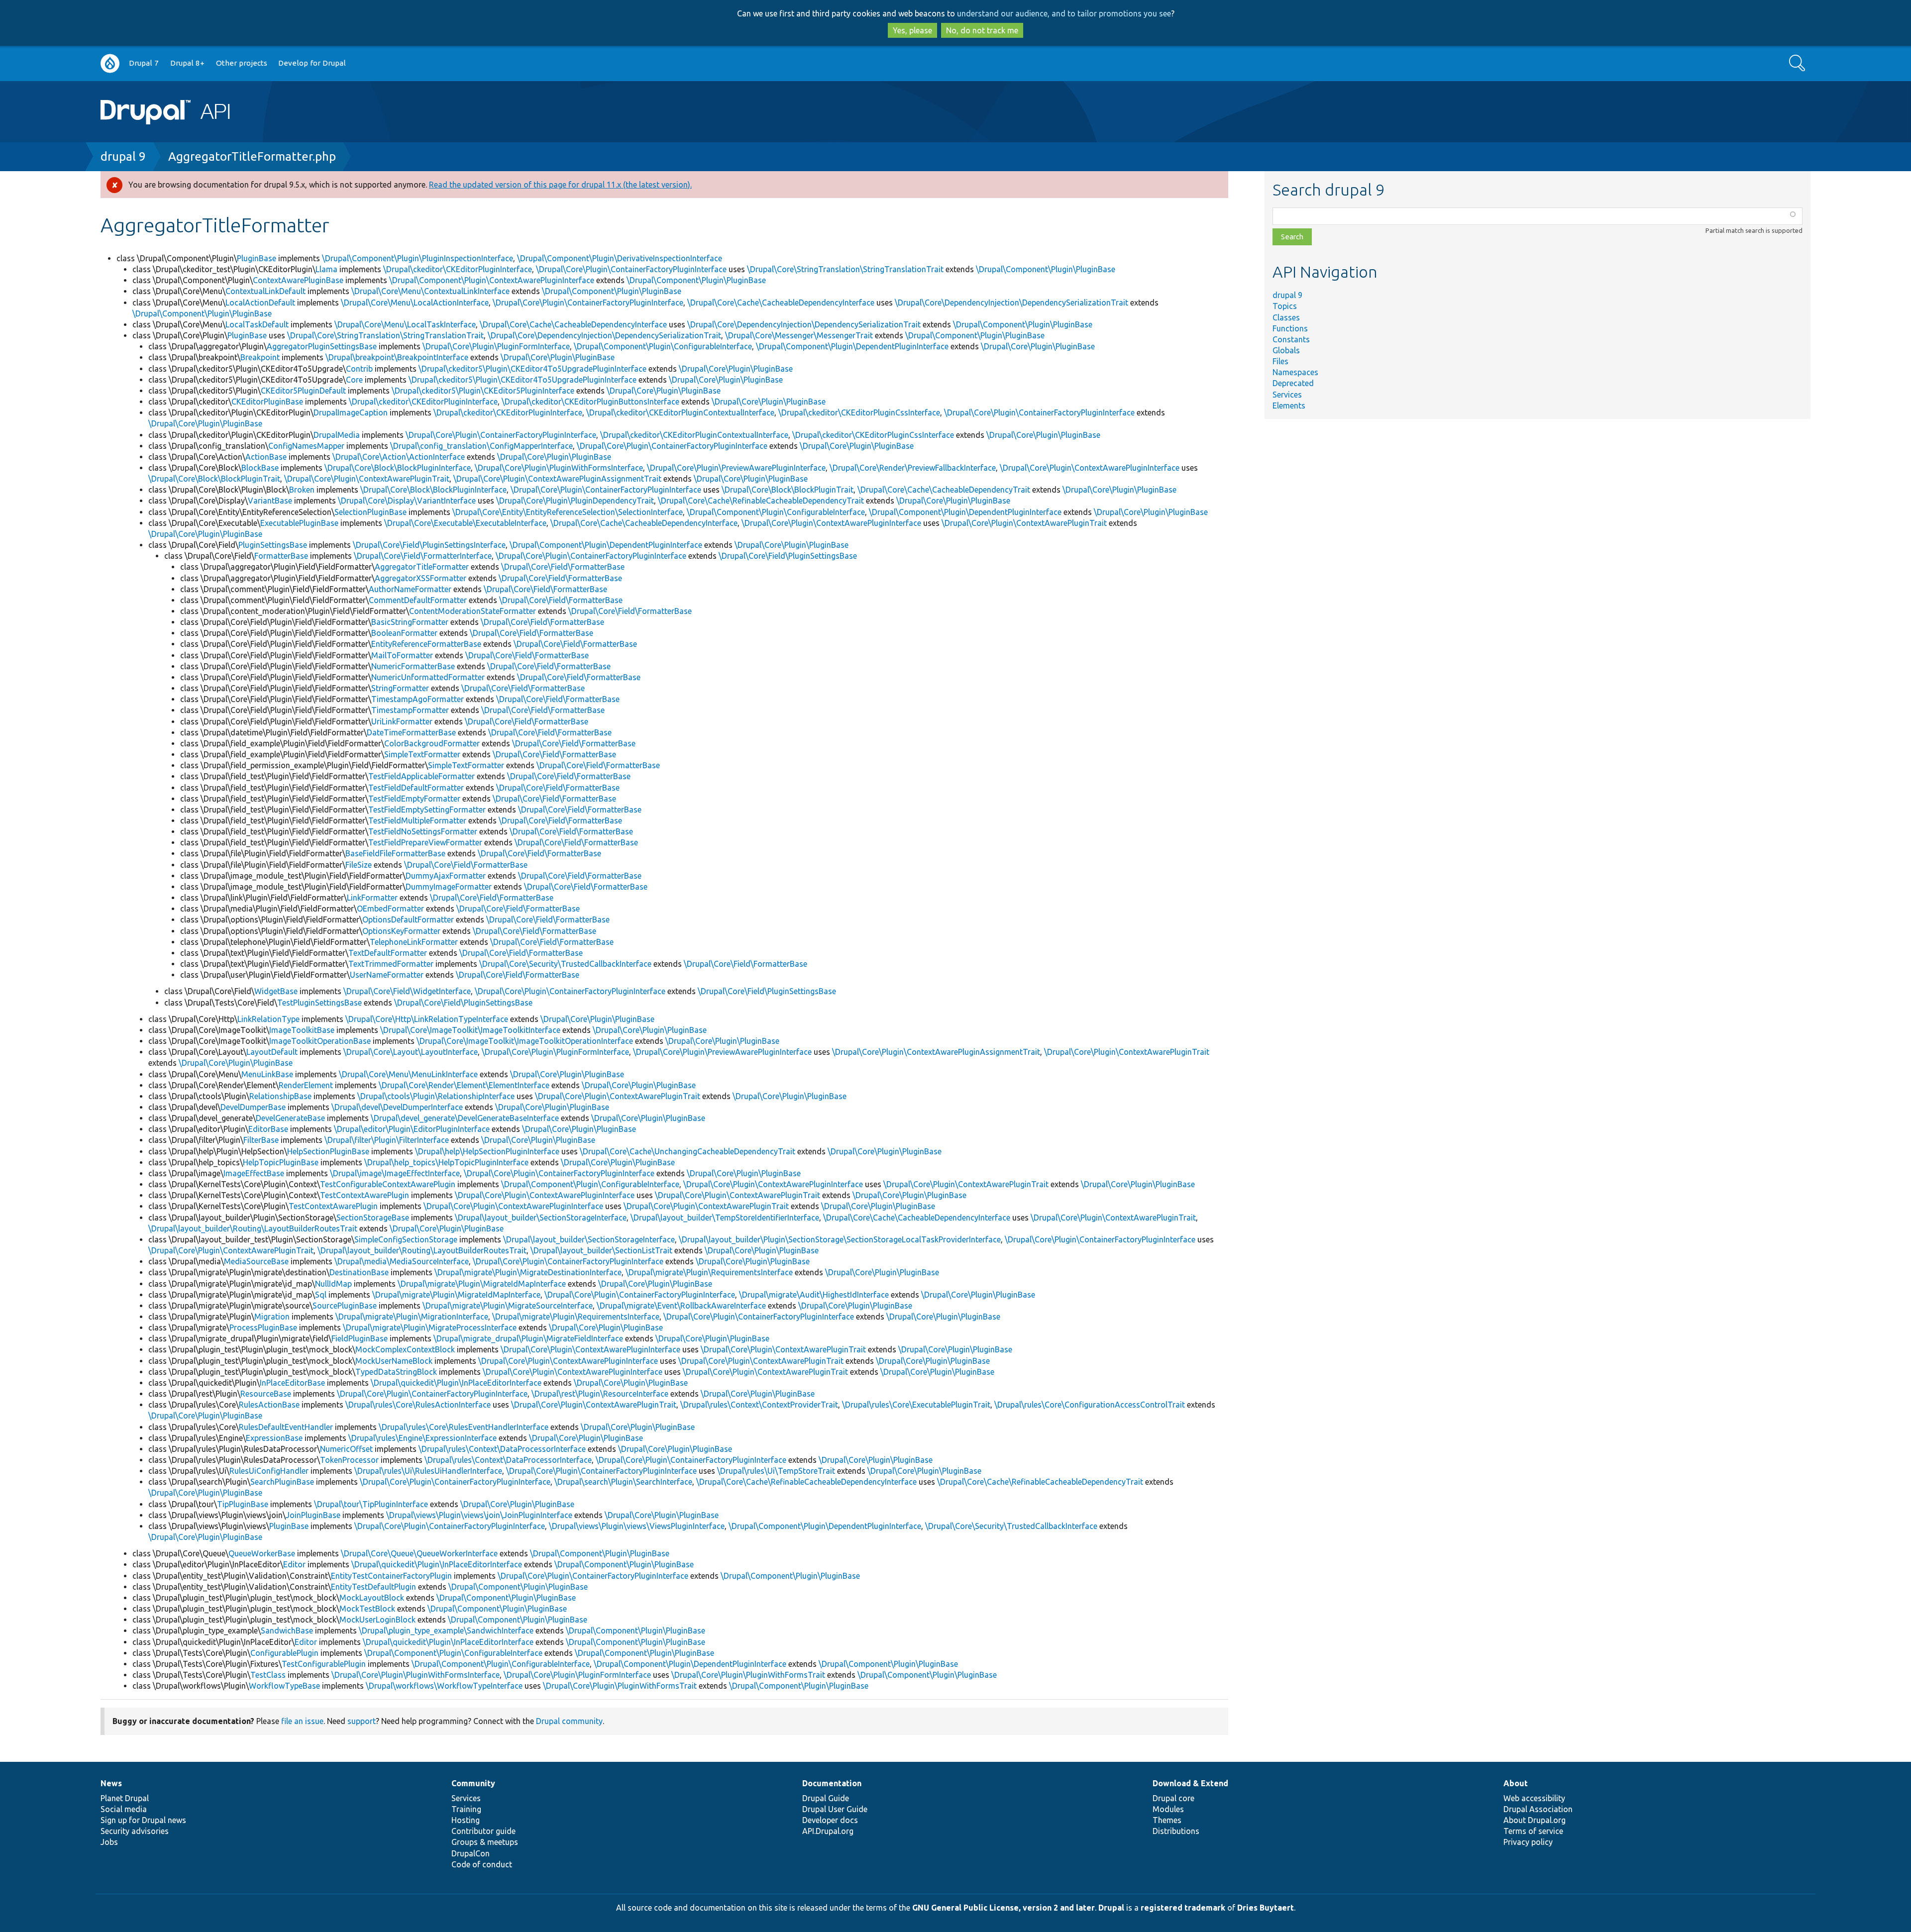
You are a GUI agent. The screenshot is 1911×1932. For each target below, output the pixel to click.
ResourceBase (266, 1394)
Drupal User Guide (835, 1809)
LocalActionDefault (260, 303)
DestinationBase (359, 1272)
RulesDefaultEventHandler (286, 1427)
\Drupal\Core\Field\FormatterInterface (423, 556)
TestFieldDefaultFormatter (416, 788)
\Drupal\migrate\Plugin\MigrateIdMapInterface (482, 1284)
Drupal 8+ (187, 63)
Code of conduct (482, 1864)
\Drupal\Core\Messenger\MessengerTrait (799, 335)
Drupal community (569, 1721)
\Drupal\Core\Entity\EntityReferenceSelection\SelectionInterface (568, 512)
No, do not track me (982, 30)
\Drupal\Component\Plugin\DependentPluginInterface (852, 346)
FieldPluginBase (360, 1338)
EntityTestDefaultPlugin (373, 1587)
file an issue (302, 1721)
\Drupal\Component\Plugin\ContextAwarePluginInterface (492, 280)
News (111, 1783)
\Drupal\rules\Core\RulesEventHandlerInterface (464, 1427)
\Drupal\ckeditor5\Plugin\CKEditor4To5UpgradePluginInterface (532, 369)
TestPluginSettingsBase (319, 1003)
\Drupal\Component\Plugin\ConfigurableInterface (663, 346)
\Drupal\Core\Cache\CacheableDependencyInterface (781, 303)
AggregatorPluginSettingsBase (322, 346)
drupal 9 (123, 156)
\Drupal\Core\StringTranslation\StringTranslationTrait (845, 269)
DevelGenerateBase (290, 1118)
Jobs (109, 1842)
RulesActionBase (269, 1405)
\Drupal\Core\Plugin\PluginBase (1038, 346)
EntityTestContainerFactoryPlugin (391, 1576)
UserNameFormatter (387, 975)
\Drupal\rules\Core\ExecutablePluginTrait (916, 1405)
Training (466, 1809)
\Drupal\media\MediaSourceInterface (402, 1261)
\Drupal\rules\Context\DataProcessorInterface (502, 1449)
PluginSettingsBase (273, 545)
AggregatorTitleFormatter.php (252, 156)
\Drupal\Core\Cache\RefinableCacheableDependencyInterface (806, 1482)
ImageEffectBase (254, 1173)
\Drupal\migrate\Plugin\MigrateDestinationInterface (528, 1272)
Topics (1285, 306)
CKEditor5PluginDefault (303, 391)
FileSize (359, 865)
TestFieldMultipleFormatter (417, 820)
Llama (326, 269)
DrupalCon (471, 1853)
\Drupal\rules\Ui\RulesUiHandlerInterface (428, 1471)
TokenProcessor (349, 1460)
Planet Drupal (125, 1798)
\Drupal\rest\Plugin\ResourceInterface (600, 1394)
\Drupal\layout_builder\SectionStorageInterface (541, 1218)
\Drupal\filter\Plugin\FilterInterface (387, 1140)
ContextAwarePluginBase (298, 280)
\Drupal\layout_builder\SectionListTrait (601, 1250)
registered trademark (1183, 1908)
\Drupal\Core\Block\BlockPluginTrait (214, 479)
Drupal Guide (826, 1798)
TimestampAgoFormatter (418, 699)
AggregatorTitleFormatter (422, 567)
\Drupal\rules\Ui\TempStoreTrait (776, 1471)
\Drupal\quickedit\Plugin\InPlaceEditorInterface (456, 1383)
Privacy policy (1528, 1842)
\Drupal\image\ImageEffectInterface (395, 1173)
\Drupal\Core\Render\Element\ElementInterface (464, 1085)
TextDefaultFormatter (388, 953)
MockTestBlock (367, 1609)
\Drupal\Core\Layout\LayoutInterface (411, 1052)
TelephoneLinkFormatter (414, 942)
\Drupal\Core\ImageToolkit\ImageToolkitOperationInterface (525, 1041)
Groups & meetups (485, 1842)
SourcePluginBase (345, 1306)
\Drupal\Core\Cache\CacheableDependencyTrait (944, 490)
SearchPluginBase (282, 1482)
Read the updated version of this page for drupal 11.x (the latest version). (560, 185)
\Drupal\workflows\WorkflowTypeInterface (444, 1686)
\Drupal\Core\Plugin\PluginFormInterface (496, 346)
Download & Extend (1190, 1783)
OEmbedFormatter (390, 909)
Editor (294, 1564)
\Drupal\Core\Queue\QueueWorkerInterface (419, 1553)
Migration (272, 1317)
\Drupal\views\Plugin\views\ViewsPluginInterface (637, 1526)
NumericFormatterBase (413, 666)
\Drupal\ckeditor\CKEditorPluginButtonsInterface (590, 402)
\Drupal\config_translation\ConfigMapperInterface (481, 446)
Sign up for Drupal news (143, 1820)
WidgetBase (276, 991)
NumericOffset (346, 1449)
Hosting (466, 1820)
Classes (1286, 317)
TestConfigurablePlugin (324, 1664)
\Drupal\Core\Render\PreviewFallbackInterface (913, 468)
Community (473, 1783)
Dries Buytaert (1266, 1908)
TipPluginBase (243, 1504)
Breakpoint (260, 357)
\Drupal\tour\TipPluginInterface (371, 1504)
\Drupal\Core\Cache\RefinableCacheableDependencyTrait (761, 501)
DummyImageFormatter (449, 887)
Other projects (242, 63)
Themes (1167, 1820)
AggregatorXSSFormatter (421, 578)
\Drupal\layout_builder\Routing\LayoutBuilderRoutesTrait (253, 1228)
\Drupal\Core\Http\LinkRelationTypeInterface (427, 1019)
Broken (302, 490)
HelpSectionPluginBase (328, 1151)
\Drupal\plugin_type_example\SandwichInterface (446, 1630)
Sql (321, 1295)
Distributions (1176, 1831)
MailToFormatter (402, 655)
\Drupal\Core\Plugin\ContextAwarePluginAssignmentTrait (557, 479)
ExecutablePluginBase (299, 523)
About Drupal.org (1535, 1820)
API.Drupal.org (828, 1831)
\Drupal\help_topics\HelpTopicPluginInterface (446, 1162)
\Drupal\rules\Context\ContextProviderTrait (759, 1405)
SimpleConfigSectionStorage (406, 1239)
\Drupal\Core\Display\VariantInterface (407, 501)
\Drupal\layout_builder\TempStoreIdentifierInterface (725, 1218)
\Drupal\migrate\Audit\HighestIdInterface (814, 1295)
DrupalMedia (337, 435)
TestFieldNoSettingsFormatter (423, 831)
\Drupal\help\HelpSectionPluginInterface (487, 1151)
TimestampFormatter (410, 710)
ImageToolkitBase (302, 1030)
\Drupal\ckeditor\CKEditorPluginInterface (458, 269)
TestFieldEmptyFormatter (414, 799)
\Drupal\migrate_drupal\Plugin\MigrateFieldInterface (528, 1338)
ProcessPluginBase (263, 1327)
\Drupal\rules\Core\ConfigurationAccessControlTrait (1090, 1405)
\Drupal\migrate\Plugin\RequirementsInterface (709, 1272)
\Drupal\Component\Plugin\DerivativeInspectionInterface (620, 258)
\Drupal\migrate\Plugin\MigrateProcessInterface (430, 1327)
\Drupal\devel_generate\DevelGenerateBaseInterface (465, 1118)
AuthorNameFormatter (410, 589)
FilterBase (261, 1140)
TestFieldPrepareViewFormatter (425, 842)
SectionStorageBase (373, 1218)
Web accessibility (1534, 1798)
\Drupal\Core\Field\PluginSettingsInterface (429, 545)
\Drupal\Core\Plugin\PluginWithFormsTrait (748, 1675)
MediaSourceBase (256, 1261)
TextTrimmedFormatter (391, 964)
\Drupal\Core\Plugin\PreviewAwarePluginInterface (736, 468)
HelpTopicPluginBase (281, 1162)
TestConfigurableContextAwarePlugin (388, 1184)
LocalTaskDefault (257, 324)
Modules (1168, 1809)
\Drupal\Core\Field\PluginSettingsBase (788, 556)
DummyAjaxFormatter (446, 876)
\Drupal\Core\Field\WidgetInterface (407, 991)
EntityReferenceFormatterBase (426, 644)
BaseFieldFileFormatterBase (395, 853)
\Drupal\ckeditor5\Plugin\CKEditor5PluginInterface (483, 391)
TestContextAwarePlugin (365, 1195)
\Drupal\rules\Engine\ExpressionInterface (423, 1438)
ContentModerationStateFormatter (473, 611)
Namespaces (1295, 372)
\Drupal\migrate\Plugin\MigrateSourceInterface (508, 1306)
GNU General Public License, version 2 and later (1004, 1908)
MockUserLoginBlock (377, 1620)
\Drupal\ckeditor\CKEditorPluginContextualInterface (680, 412)
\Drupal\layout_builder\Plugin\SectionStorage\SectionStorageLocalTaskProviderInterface (840, 1239)
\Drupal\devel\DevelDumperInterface (397, 1107)
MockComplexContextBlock (405, 1349)
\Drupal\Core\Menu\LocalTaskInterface (405, 324)
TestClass (268, 1675)
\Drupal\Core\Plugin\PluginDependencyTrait (575, 501)
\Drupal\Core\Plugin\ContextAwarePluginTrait (367, 479)
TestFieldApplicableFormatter (422, 776)
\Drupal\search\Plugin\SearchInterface (623, 1482)
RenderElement (306, 1085)
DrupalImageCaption (351, 412)
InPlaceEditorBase (292, 1383)
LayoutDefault (272, 1052)
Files (1280, 361)
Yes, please (912, 30)
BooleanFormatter (404, 633)
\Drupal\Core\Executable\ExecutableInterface (465, 523)
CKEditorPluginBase (267, 402)
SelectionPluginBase (371, 512)
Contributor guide (483, 1831)
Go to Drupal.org (110, 63)
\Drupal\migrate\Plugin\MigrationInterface (412, 1317)
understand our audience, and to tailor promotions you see (1064, 13)
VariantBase (270, 501)
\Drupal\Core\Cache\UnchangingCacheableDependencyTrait (688, 1151)
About (1516, 1783)
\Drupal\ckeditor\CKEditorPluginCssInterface (859, 412)
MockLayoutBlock (372, 1598)
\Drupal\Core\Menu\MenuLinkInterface (408, 1074)
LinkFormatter (372, 898)
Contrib (359, 369)
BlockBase (260, 468)
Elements (1289, 406)
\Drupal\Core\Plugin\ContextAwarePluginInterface (1090, 468)
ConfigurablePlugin (284, 1653)
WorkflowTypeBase (284, 1686)
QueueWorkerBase (262, 1553)
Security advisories (135, 1831)
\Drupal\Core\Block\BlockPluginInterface (398, 468)
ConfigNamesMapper (306, 446)
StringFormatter (400, 688)
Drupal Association (1538, 1809)
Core (354, 380)
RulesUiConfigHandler (269, 1471)
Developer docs (830, 1820)
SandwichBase (287, 1630)
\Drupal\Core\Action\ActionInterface (399, 457)
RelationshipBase (280, 1096)
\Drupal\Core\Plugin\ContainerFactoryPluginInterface (631, 269)
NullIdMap (333, 1284)
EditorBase (268, 1129)
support (362, 1721)
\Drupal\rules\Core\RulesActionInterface (418, 1405)
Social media (124, 1809)
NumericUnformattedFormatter (428, 677)
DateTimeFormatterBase (411, 732)
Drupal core (1173, 1798)
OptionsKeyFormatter (401, 931)
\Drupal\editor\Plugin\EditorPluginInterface (412, 1129)
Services (1287, 395)
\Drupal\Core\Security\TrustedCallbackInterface (565, 964)
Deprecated (1293, 383)
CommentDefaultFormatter (418, 600)
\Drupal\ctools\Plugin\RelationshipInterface (436, 1096)
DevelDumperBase (253, 1107)
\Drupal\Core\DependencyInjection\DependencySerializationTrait (1011, 303)
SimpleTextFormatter (422, 754)
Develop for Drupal (312, 63)
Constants (1291, 339)
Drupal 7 (144, 63)
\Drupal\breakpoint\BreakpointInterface (397, 357)
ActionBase (266, 457)
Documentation (832, 1783)
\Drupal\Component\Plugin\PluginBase (1046, 269)
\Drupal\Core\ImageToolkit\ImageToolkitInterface (470, 1030)
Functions (1290, 328)
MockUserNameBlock (394, 1361)
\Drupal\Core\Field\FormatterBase (563, 567)
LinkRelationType (268, 1019)
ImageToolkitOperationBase (320, 1041)
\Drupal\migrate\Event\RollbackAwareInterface (681, 1306)
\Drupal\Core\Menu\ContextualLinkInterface (430, 291)
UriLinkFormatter (402, 721)
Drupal (1111, 1908)
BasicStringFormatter (410, 622)
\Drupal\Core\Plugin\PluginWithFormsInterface (559, 468)
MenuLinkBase (267, 1074)
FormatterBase (281, 556)
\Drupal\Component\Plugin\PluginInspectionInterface (418, 258)
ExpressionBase (274, 1438)
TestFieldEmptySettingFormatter (427, 810)
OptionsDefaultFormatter (408, 919)
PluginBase (257, 258)
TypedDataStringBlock (396, 1372)
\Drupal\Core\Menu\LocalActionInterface (415, 303)
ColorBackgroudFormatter (432, 743)
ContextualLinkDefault (265, 291)
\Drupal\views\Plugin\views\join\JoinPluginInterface (479, 1515)
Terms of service (1533, 1831)
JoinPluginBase (313, 1515)
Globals (1286, 350)
